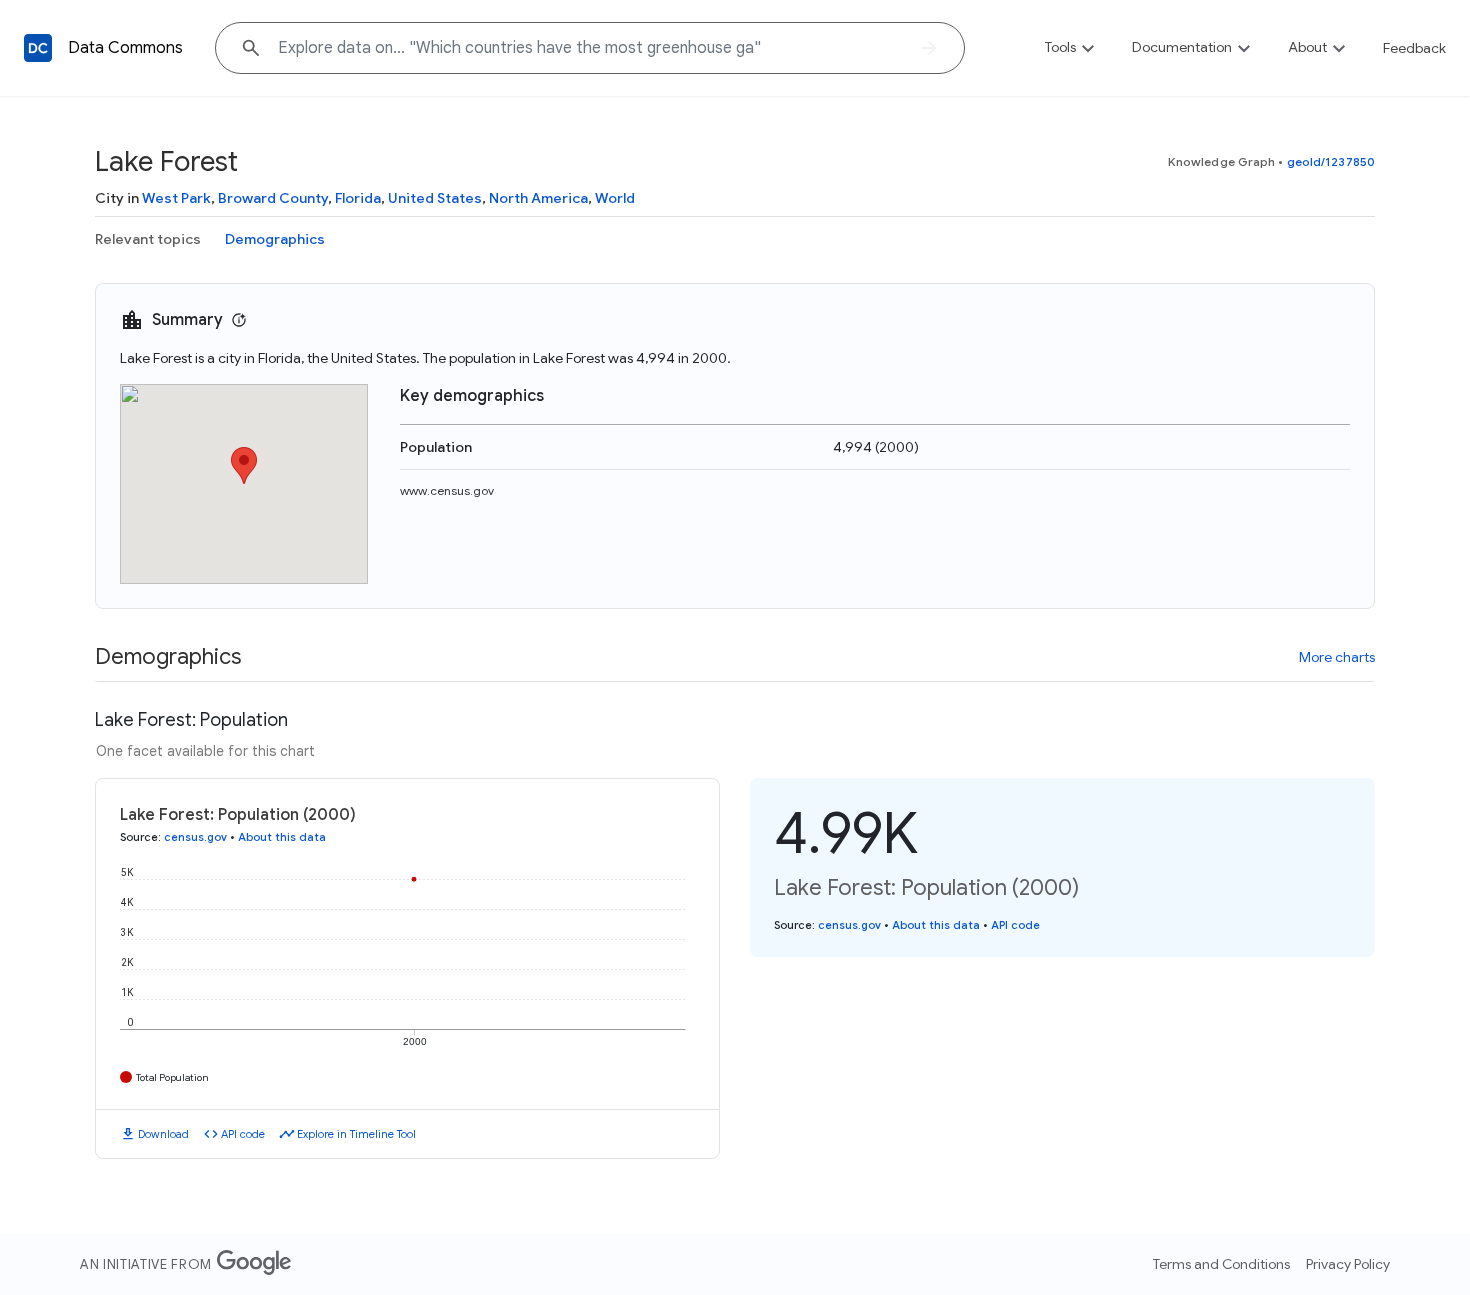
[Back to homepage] (38, 48)
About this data (282, 837)
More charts (1337, 657)
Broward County (273, 198)
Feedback (1414, 48)
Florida (358, 198)
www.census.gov (447, 490)
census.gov (195, 837)
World (615, 198)
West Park (176, 198)
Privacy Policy (1348, 1264)
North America (538, 198)
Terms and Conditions (1221, 1264)
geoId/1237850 (1331, 161)
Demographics (275, 239)
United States (435, 198)
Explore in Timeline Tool (356, 1134)
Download (163, 1134)
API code (243, 1134)
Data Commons (125, 48)
